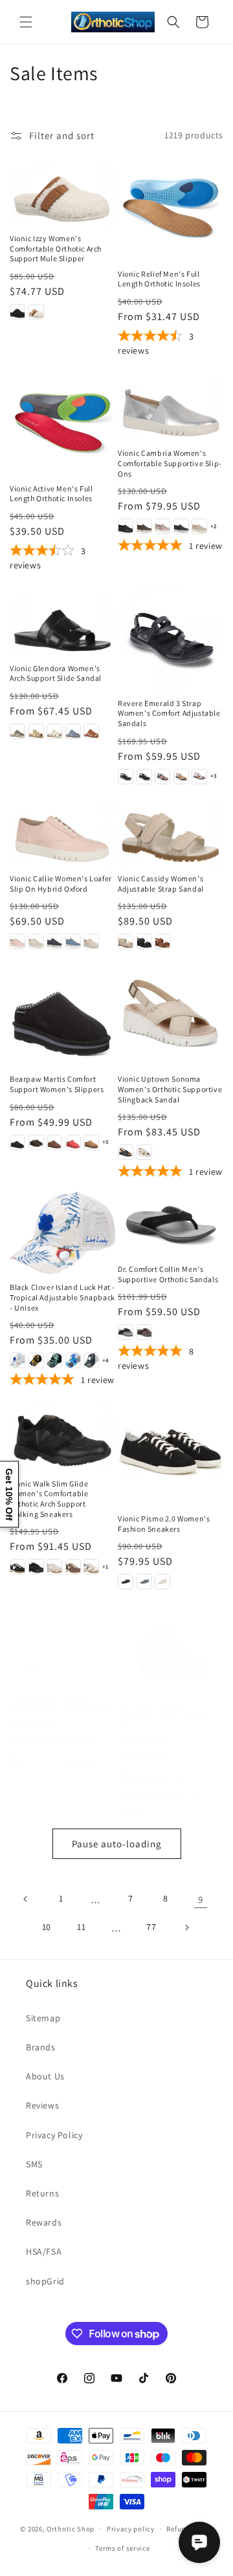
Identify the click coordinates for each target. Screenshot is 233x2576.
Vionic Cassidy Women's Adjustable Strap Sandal (161, 884)
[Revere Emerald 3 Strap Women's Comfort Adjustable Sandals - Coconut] (199, 777)
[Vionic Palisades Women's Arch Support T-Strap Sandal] (62, 1648)
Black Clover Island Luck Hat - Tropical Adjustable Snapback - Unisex (62, 1297)
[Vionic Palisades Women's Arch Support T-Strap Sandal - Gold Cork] (91, 1760)
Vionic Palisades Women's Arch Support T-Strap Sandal (60, 1702)
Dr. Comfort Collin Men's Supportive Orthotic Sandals (168, 1274)
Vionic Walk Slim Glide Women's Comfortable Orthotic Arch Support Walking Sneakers (49, 1499)
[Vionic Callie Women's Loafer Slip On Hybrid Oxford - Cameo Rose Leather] (17, 941)
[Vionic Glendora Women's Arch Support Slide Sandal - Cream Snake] (17, 731)
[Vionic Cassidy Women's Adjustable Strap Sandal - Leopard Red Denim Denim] (144, 941)
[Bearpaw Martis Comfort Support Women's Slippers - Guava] (73, 1143)
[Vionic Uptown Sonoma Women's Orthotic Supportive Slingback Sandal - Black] (126, 1152)
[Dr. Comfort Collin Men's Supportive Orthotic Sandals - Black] (126, 1332)
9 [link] (201, 1899)
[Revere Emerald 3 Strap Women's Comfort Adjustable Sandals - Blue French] (162, 777)
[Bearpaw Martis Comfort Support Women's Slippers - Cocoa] (54, 1143)
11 (81, 1927)
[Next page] (186, 1927)
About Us (45, 2076)
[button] (26, 22)
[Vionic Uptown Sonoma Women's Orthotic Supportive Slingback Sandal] (171, 1013)
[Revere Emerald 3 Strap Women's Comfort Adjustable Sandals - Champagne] (181, 777)
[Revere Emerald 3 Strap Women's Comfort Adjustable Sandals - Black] (126, 777)
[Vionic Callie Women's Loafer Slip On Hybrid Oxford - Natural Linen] (91, 941)
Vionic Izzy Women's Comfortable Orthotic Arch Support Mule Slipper (56, 248)
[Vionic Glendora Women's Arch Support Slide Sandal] (62, 620)
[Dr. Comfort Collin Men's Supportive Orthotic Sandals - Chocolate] (144, 1332)
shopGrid (45, 2281)
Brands (41, 2047)
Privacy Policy (54, 2135)
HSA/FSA (44, 2251)
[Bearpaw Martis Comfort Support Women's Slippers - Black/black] (17, 1143)
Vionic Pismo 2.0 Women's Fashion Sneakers (164, 1524)
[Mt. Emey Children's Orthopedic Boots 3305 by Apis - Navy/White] (162, 1778)
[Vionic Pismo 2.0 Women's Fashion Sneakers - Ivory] (162, 1582)
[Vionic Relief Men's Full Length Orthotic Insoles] (171, 208)
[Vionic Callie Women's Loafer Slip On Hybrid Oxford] (62, 831)
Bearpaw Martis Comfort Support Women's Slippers (57, 1084)
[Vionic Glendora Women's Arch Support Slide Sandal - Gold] (36, 731)
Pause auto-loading (117, 1844)
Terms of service (122, 2548)
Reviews (42, 2105)
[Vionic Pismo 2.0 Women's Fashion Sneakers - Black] (126, 1582)
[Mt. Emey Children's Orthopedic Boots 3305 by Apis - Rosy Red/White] (181, 1778)
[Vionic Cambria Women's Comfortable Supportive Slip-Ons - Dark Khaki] (144, 526)
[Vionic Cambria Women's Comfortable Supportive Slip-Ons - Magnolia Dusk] (162, 526)
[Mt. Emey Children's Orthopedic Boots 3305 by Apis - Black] (126, 1778)
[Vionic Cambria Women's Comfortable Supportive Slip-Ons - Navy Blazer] (181, 526)
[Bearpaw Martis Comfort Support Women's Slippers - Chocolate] (36, 1143)
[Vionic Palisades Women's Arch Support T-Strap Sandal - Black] (17, 1760)
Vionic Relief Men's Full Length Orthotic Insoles (159, 279)
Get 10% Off (9, 1494)
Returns (42, 2193)
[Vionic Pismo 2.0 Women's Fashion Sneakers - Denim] (144, 1582)
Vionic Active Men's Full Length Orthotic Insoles (51, 494)
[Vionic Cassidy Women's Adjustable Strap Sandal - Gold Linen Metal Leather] (126, 941)
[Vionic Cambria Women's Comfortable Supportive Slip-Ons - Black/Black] (126, 526)
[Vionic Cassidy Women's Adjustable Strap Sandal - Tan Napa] (162, 941)
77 (151, 1927)
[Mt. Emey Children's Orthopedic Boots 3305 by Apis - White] (199, 1778)
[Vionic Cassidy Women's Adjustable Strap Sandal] (171, 831)
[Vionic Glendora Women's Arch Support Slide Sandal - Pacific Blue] (73, 731)
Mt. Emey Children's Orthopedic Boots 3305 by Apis (163, 1715)
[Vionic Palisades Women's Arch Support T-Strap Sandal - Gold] (73, 1760)
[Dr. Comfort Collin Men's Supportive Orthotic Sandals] (171, 1224)
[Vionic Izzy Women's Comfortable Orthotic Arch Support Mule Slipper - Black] (17, 312)
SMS (34, 2164)
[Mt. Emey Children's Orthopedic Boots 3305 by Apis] (171, 1652)
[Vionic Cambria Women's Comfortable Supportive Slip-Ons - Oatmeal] (199, 526)
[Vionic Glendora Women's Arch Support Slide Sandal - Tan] (91, 731)
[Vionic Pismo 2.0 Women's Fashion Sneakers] (171, 1453)
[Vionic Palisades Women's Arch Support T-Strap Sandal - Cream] (36, 1760)
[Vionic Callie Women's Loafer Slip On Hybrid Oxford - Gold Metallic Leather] (36, 941)
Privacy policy (131, 2529)
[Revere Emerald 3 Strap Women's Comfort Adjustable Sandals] (171, 637)
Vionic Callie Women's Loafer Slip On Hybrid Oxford (61, 884)
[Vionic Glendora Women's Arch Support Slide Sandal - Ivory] (54, 731)
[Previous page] (26, 1899)
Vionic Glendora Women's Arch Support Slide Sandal (56, 673)
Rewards (44, 2222)
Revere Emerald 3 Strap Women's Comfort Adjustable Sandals (169, 713)
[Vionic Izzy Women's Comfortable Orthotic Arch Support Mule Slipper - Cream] (36, 312)
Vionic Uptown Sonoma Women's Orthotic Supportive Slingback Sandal (170, 1089)
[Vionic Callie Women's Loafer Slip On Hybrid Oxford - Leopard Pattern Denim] (54, 941)
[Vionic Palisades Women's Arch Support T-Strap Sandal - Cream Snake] (54, 1760)
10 (47, 1927)
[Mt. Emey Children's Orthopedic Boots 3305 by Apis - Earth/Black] (144, 1778)
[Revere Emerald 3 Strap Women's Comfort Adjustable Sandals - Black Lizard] (144, 777)
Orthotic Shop (71, 2529)
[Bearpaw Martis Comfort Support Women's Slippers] (62, 1013)
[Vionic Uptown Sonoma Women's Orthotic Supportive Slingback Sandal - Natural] (144, 1152)
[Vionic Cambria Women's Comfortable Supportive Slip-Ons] (171, 405)
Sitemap (43, 2018)
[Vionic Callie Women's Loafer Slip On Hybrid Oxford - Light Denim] (73, 941)
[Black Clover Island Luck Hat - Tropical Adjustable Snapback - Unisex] (62, 1233)
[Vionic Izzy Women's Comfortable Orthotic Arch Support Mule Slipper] (62, 190)
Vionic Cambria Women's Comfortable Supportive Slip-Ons (170, 463)
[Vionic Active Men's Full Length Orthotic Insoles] (62, 423)
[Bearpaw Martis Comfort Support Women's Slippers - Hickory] (91, 1143)
